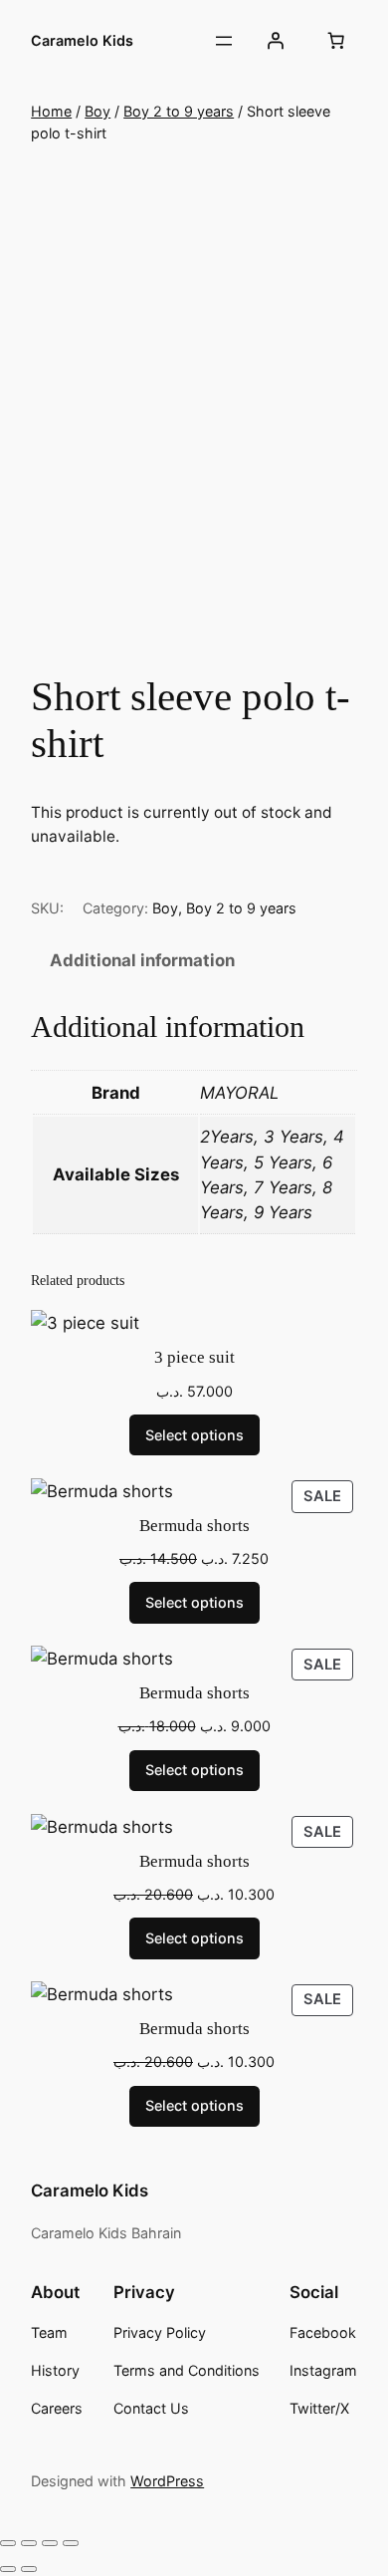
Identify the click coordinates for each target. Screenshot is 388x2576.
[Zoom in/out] (8, 2543)
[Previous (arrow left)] (8, 2569)
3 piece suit (194, 1357)
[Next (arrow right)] (29, 2569)
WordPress (167, 2481)
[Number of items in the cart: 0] (336, 41)
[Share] (50, 2543)
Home (51, 111)
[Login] (276, 41)
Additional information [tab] (142, 960)
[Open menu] (224, 41)
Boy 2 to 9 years (179, 111)
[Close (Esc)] (71, 2543)
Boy (97, 111)
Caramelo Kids (82, 40)
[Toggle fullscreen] (29, 2543)
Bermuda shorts (194, 1526)
